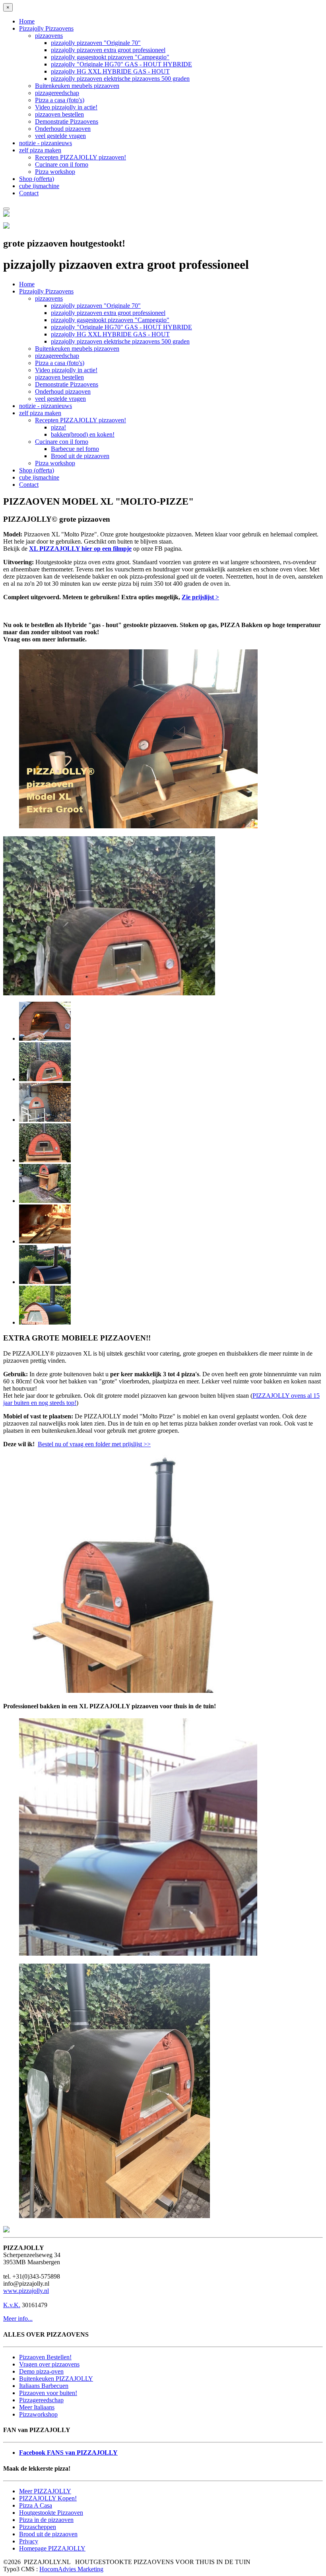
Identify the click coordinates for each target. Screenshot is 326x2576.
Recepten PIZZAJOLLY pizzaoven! (81, 157)
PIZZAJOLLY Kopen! (48, 2498)
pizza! (58, 427)
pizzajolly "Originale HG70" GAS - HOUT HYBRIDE (121, 64)
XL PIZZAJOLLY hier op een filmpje (80, 549)
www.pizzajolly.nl (26, 2291)
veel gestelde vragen (60, 136)
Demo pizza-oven (41, 2371)
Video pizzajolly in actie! (66, 107)
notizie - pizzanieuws (46, 143)
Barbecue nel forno (75, 449)
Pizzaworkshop (38, 2414)
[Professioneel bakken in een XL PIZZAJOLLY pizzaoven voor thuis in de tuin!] (114, 2216)
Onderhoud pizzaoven (63, 129)
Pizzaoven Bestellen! (45, 2357)
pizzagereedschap (57, 93)
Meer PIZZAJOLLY (45, 2491)
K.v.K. (12, 2305)
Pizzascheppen (38, 2527)
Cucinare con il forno (62, 164)
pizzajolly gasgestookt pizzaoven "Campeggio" (110, 57)
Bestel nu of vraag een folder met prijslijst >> (94, 1444)
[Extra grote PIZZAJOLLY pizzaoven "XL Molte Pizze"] (138, 1953)
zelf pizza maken (40, 150)
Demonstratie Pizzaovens (67, 121)
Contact (29, 193)
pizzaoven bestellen (59, 114)
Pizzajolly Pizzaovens (46, 28)
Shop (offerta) (37, 179)
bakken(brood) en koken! (83, 434)
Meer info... (18, 2319)
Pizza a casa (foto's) (60, 100)
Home (27, 21)
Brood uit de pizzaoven (80, 456)
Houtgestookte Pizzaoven (51, 2513)
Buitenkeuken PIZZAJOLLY (56, 2379)
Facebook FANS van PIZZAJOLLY (68, 2453)
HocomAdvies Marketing (71, 2569)
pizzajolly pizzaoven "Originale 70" (96, 43)
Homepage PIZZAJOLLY (52, 2548)
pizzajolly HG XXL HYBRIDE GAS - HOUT (110, 71)
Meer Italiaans (37, 2407)
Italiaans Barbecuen (44, 2386)
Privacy (29, 2541)
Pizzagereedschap (41, 2400)
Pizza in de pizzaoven (46, 2520)
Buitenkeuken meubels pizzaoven (77, 86)
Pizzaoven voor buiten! (48, 2393)
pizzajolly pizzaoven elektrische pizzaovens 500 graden (120, 79)
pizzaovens (49, 36)
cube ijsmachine (39, 186)
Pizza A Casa (36, 2505)
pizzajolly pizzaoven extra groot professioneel (108, 50)
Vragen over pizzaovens (49, 2364)
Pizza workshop (55, 172)
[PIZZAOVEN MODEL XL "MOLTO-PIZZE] (138, 1691)
